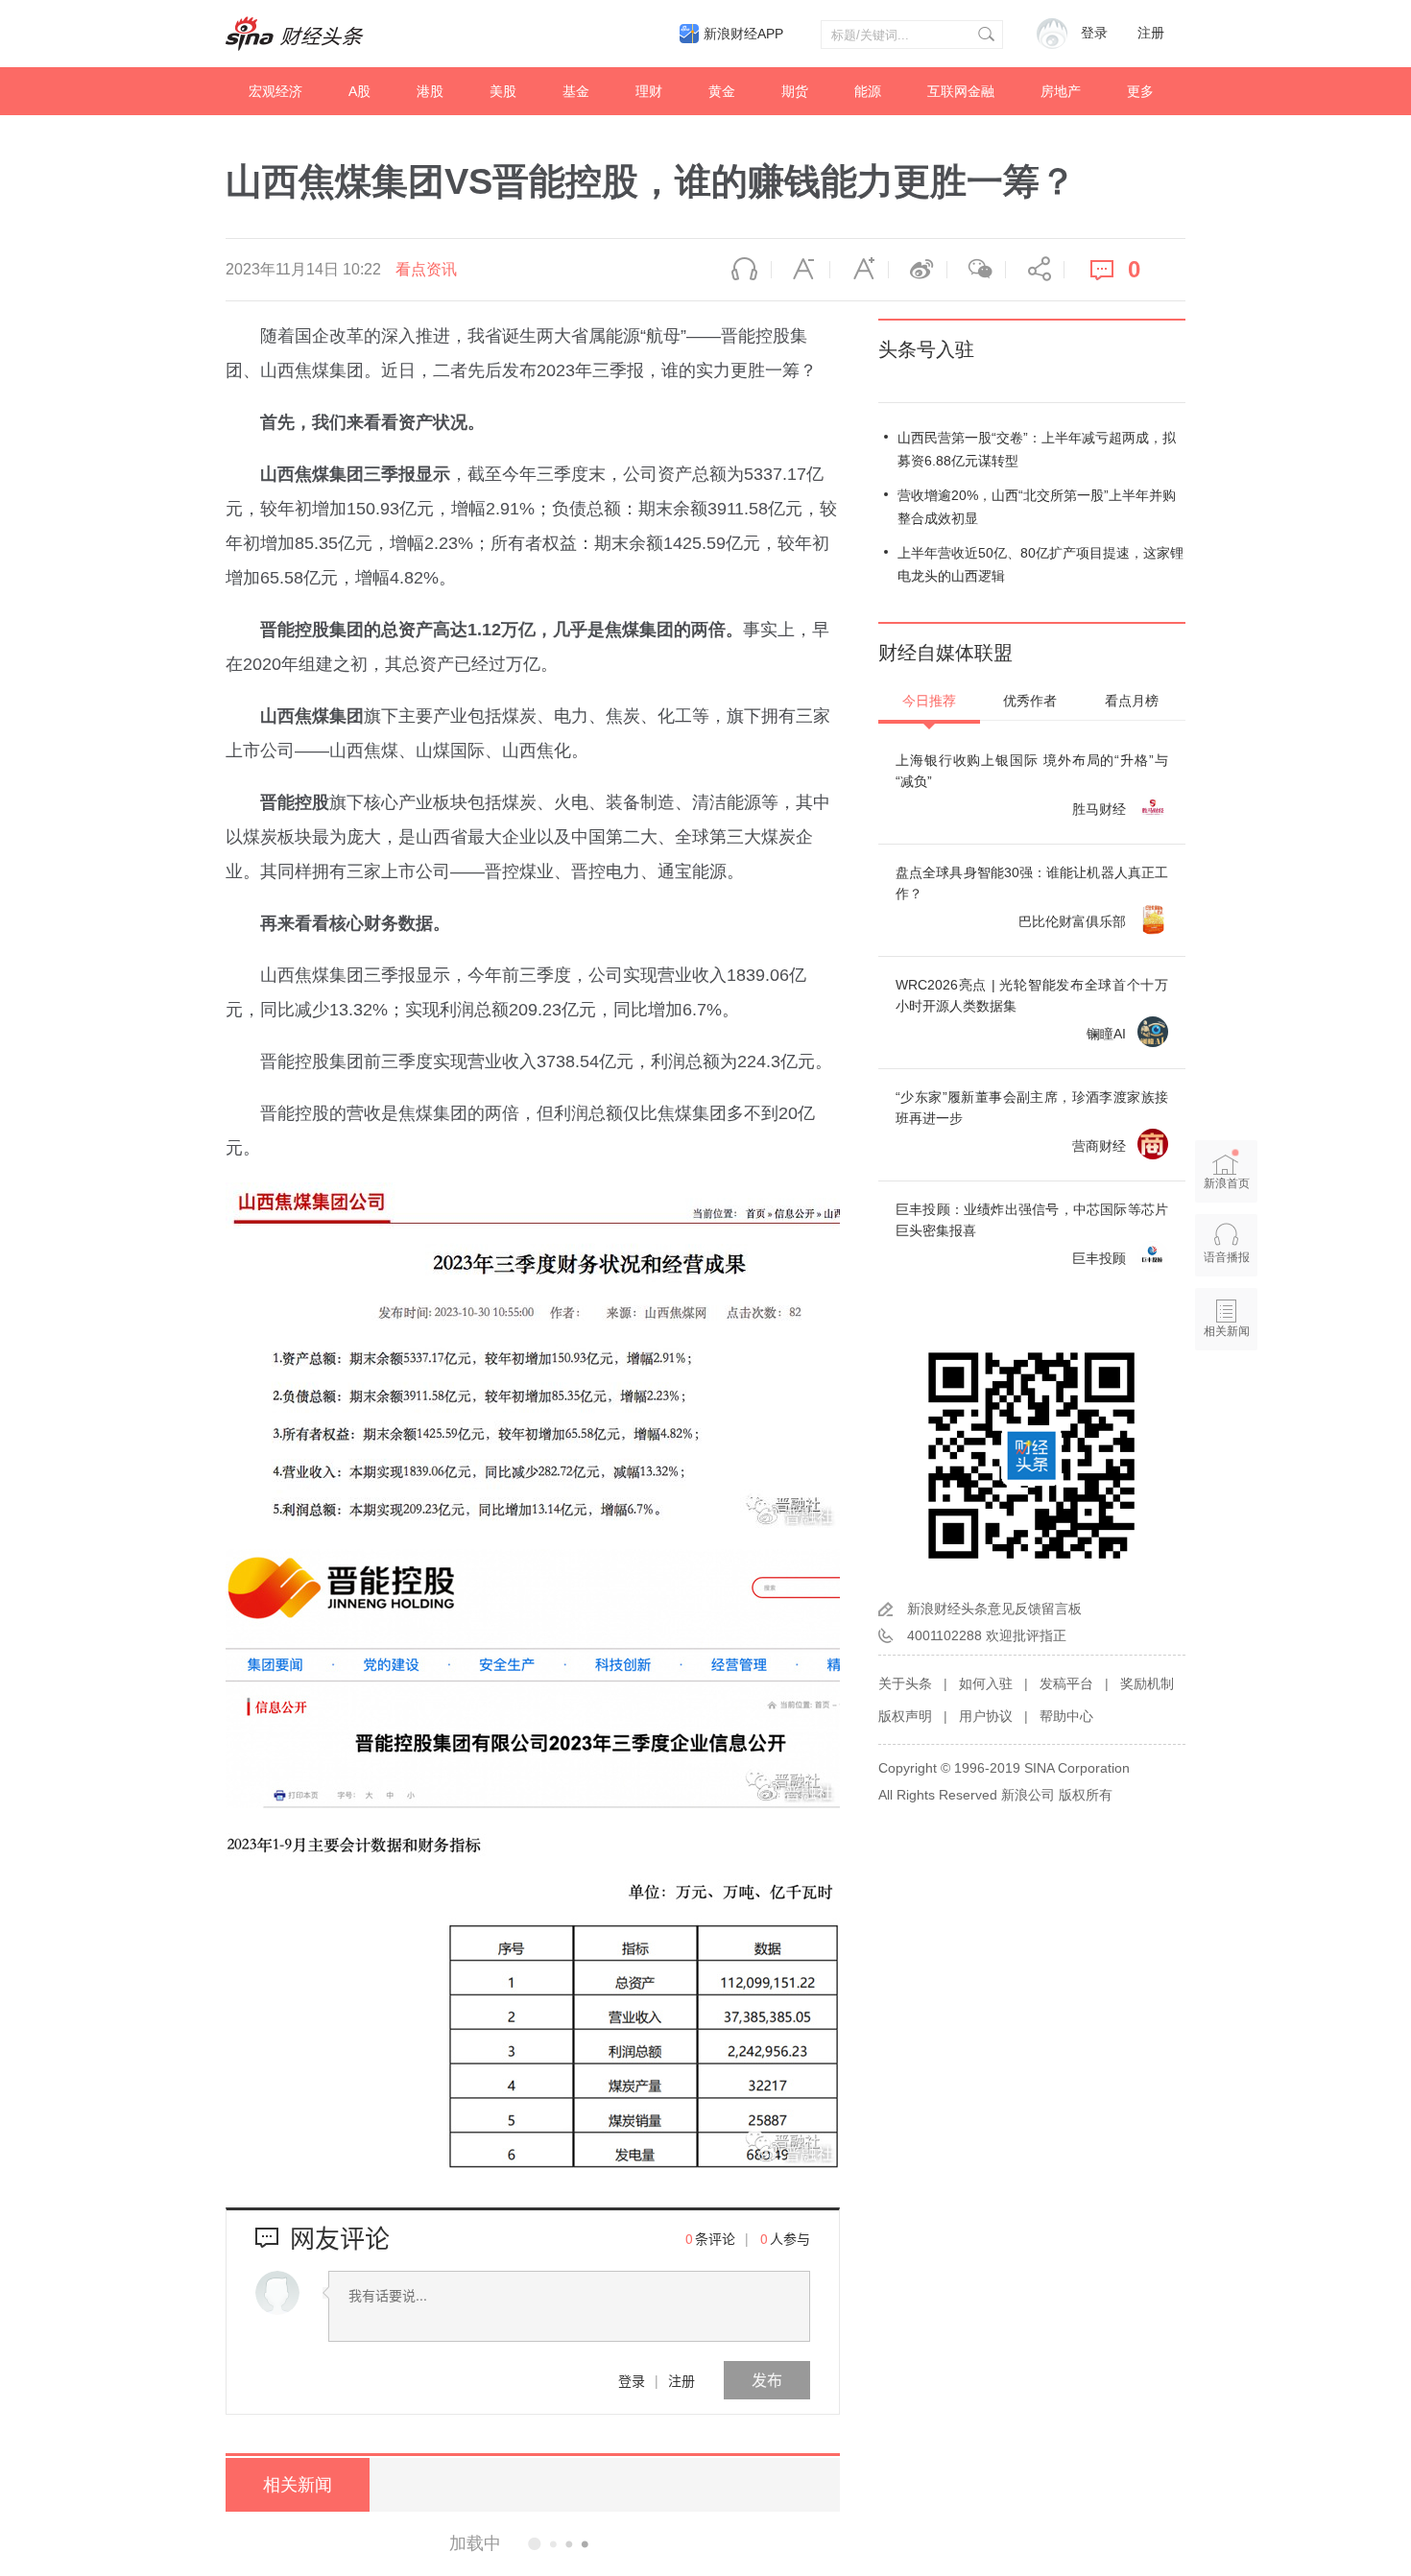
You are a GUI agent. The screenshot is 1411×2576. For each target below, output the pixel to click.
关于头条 (905, 1683)
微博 (918, 270)
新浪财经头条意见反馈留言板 (994, 1609)
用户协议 (986, 1716)
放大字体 (859, 270)
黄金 (722, 91)
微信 (976, 270)
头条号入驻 (926, 349)
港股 (430, 91)
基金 (576, 91)
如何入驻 (986, 1683)
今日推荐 (929, 701)
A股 (359, 91)
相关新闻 (298, 2485)
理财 (649, 91)
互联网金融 (961, 91)
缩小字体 (801, 270)
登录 (632, 2380)
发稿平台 (1066, 1683)
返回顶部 (1227, 1405)
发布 (767, 2380)
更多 (1140, 91)
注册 (1151, 33)
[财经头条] (295, 34)
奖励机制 (1147, 1683)
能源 (868, 91)
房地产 (1061, 91)
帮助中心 (1066, 1716)
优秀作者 (1030, 701)
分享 (1035, 270)
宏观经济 (275, 91)
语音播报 (742, 270)
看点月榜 (1132, 701)
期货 (795, 91)
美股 (503, 91)
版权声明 (905, 1716)
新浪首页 (1227, 1183)
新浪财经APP (743, 34)
